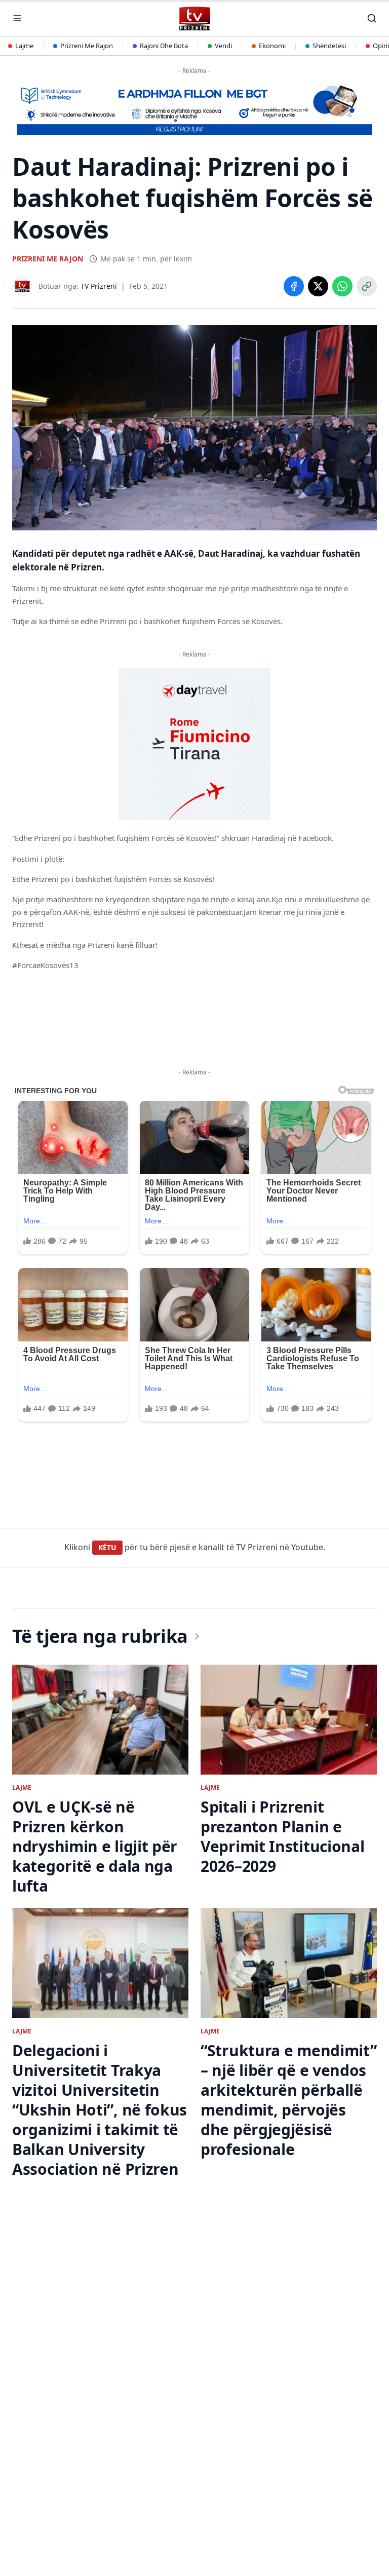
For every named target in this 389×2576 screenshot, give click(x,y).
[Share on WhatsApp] (342, 286)
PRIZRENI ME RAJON (48, 259)
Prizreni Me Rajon (87, 46)
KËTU (107, 1547)
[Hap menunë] (17, 18)
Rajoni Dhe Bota (164, 46)
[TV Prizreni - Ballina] (194, 18)
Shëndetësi (329, 46)
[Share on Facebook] (294, 286)
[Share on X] (318, 286)
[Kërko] (372, 18)
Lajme (24, 46)
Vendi (223, 46)
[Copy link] (367, 286)
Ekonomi (272, 46)
